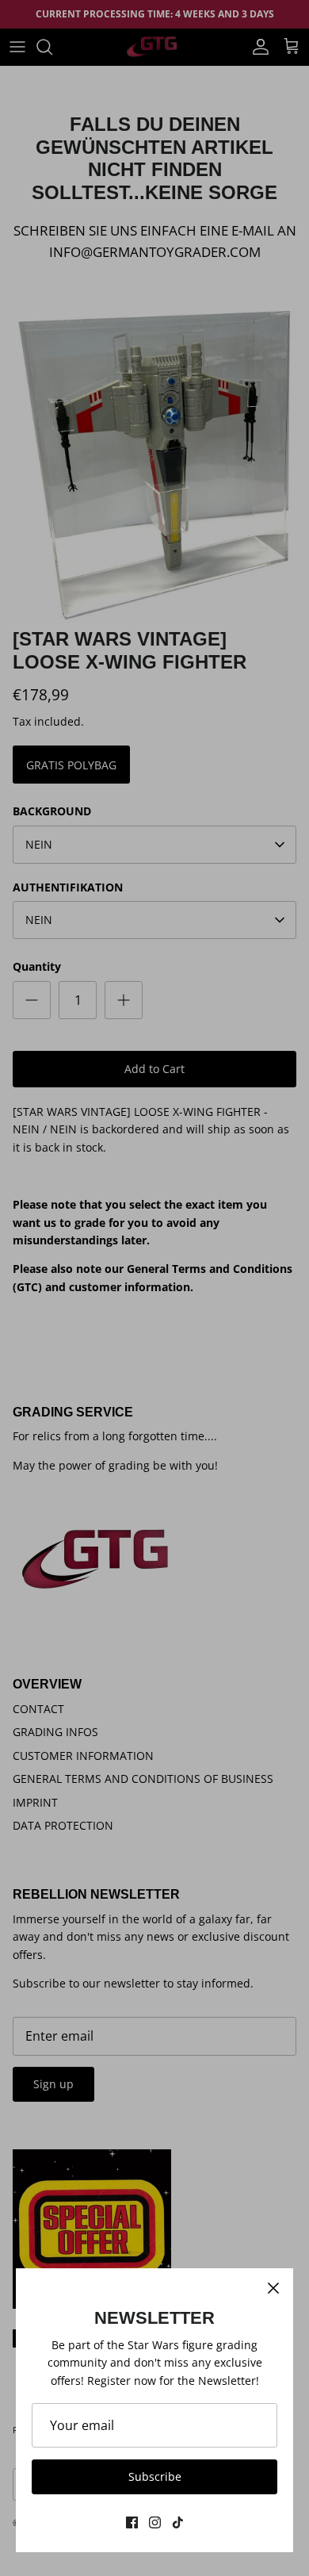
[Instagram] (155, 2522)
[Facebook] (132, 2522)
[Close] (273, 2288)
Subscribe (155, 2476)
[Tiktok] (178, 2522)
